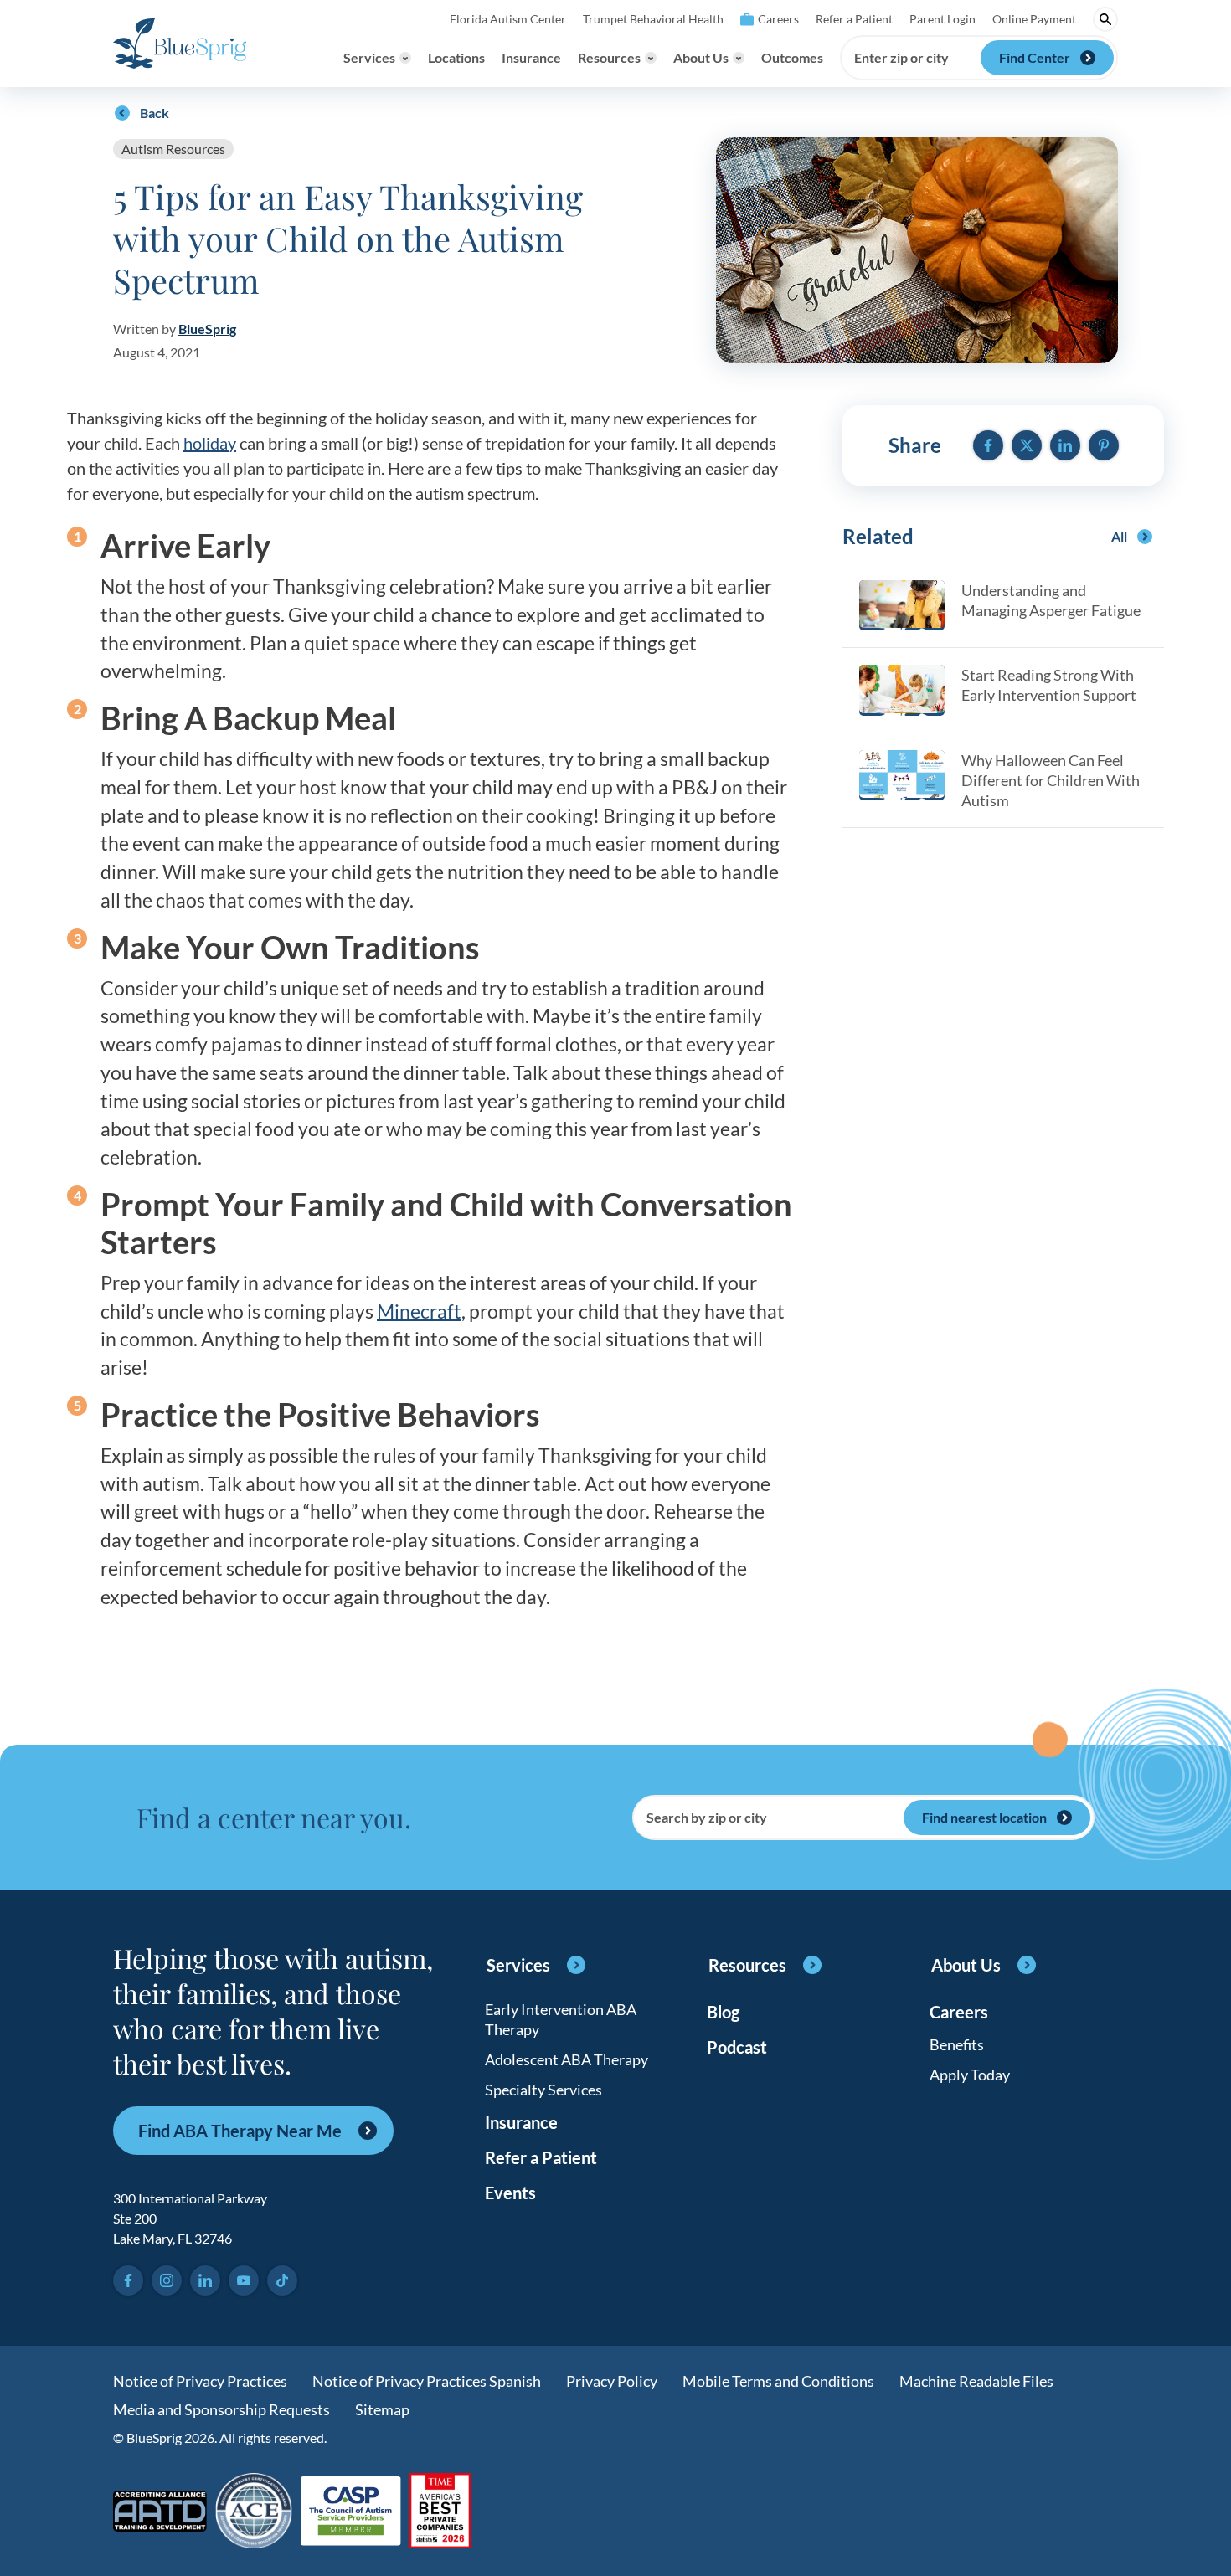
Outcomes (792, 57)
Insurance (531, 57)
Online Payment (1034, 19)
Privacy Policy (612, 2381)
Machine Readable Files (976, 2381)
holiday (210, 443)
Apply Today (970, 2075)
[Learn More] (440, 2512)
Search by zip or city (707, 1818)
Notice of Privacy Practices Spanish (427, 2381)
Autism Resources (173, 149)
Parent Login (943, 19)
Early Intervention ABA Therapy (561, 2019)
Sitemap (382, 2409)
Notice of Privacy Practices (200, 2381)
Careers (778, 19)
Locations (456, 57)
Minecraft (419, 1311)
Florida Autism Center (508, 19)
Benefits (957, 2044)
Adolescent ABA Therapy (567, 2059)
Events (510, 2193)
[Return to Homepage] (180, 44)
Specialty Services (543, 2090)
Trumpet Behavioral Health (653, 19)
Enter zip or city (901, 58)
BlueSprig (207, 329)
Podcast (737, 2047)
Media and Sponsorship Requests (221, 2409)
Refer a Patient (854, 19)
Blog (723, 2012)
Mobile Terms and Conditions (778, 2381)
